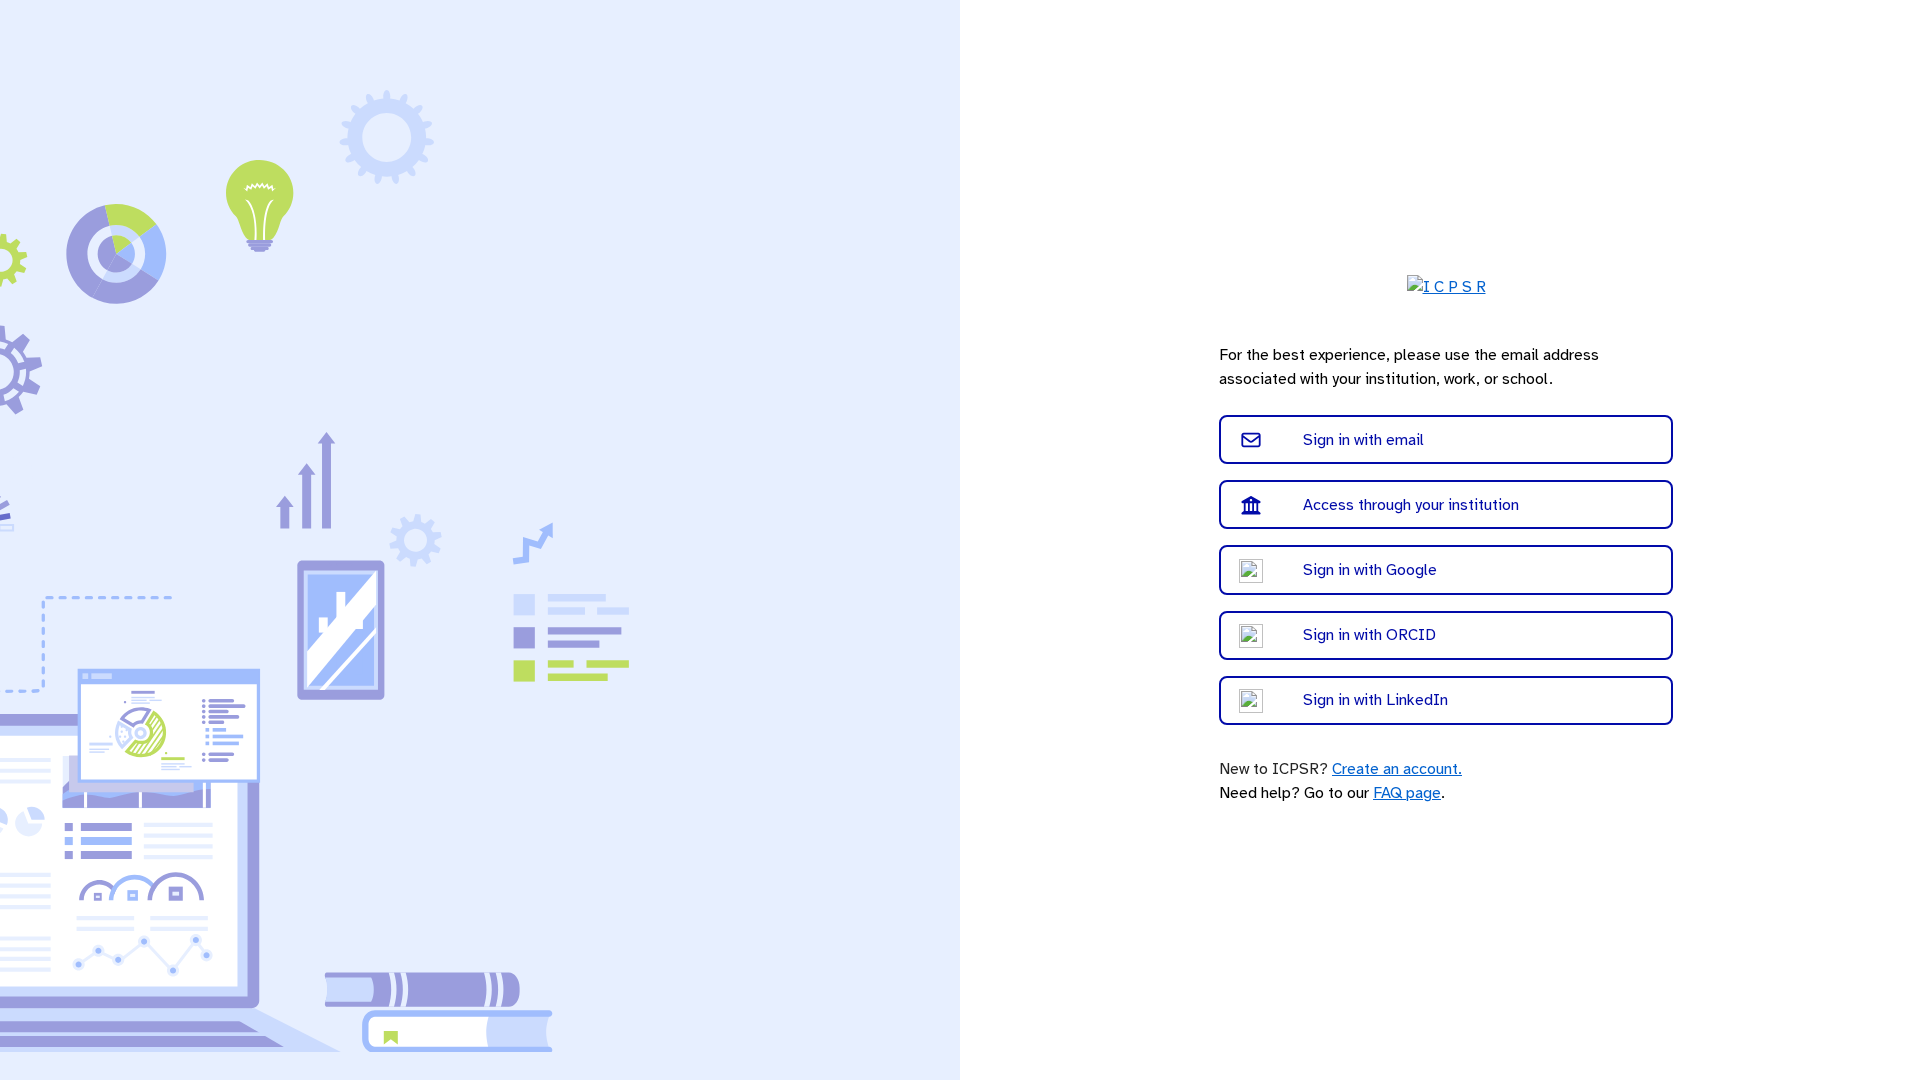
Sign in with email (1363, 440)
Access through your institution (1411, 505)
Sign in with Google (1370, 570)
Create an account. (1397, 769)
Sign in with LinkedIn (1375, 700)
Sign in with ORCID (1369, 635)
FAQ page (1407, 793)
